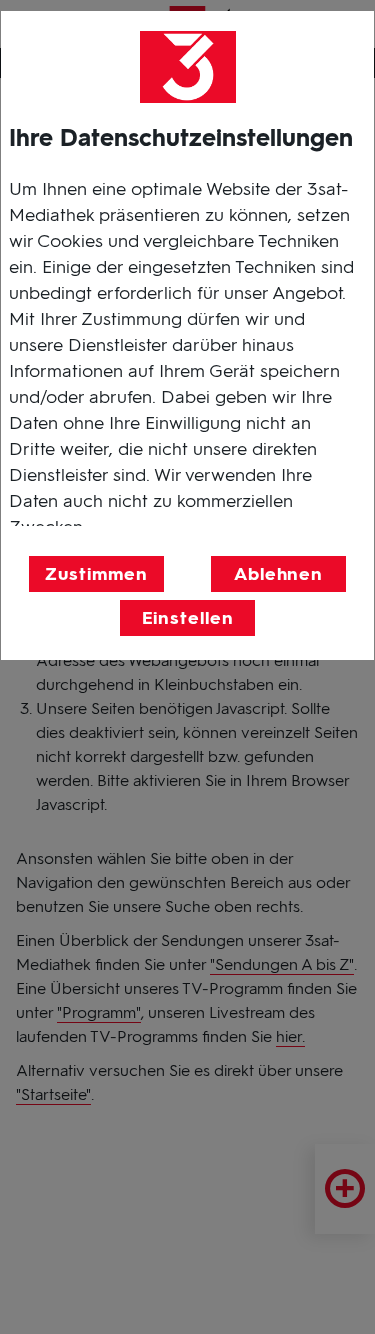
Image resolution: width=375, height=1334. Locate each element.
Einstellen (188, 618)
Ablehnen (278, 574)
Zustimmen (96, 574)
